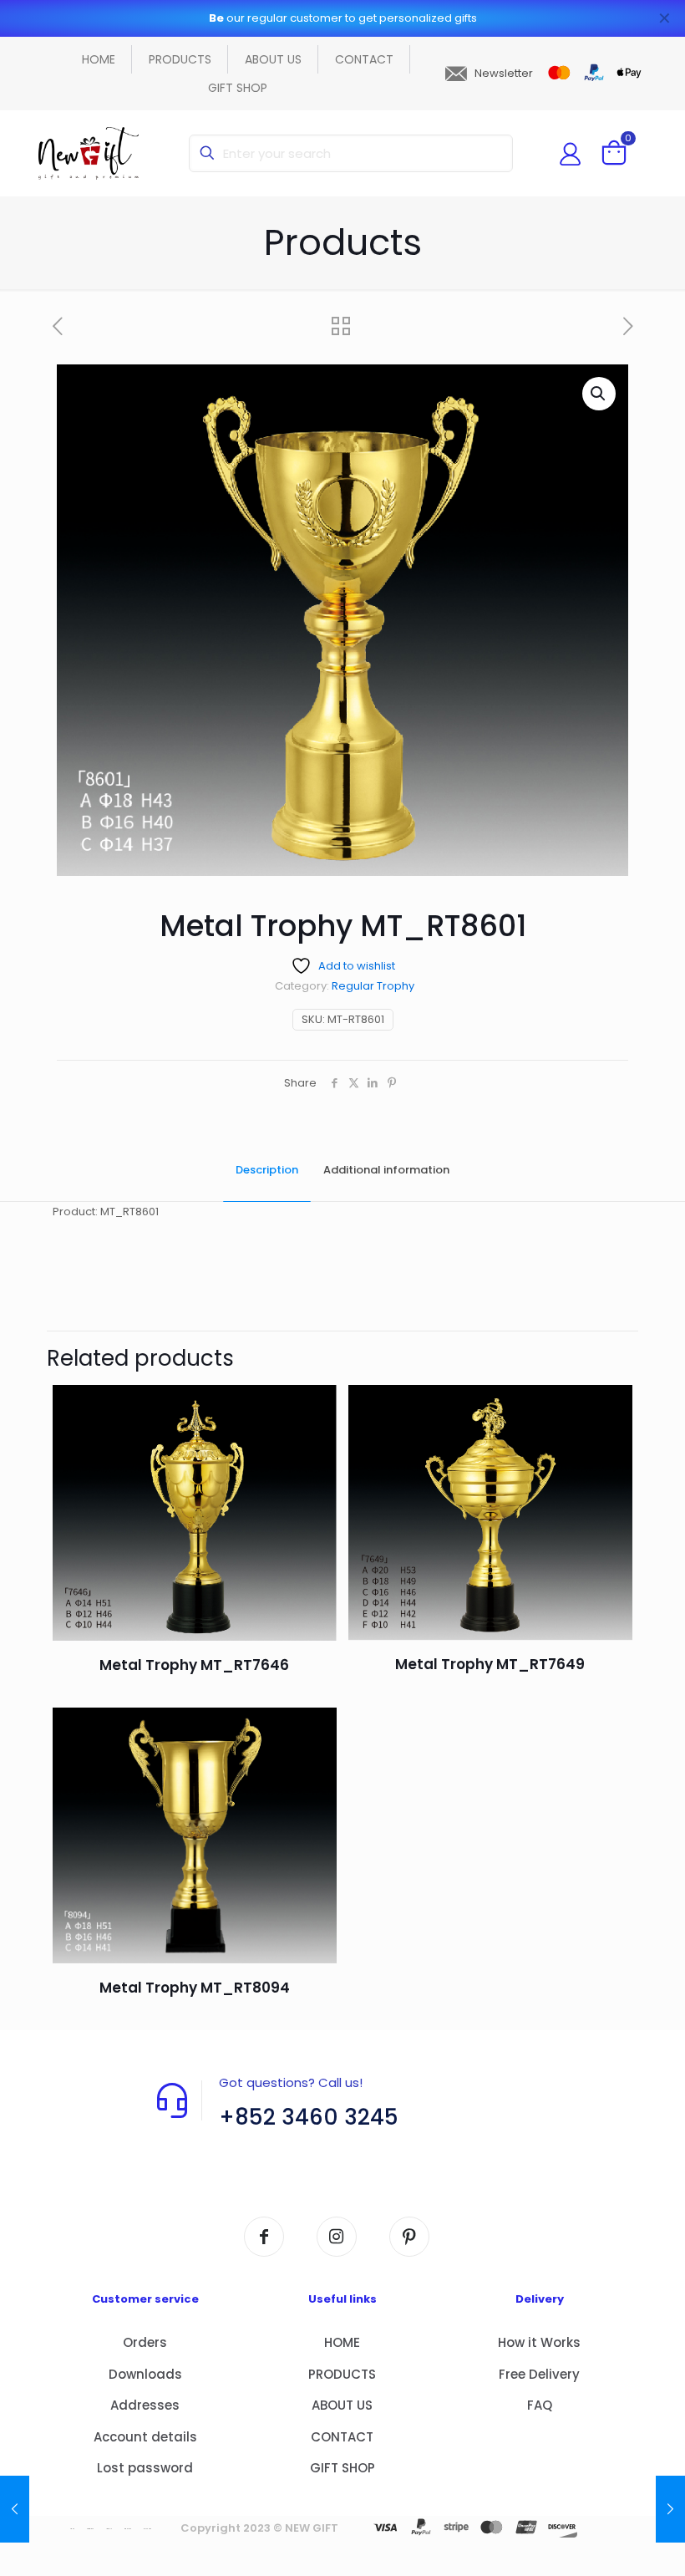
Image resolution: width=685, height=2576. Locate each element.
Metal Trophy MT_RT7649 (490, 1664)
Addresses (145, 2405)
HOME (342, 2342)
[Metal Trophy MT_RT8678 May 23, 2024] (670, 2509)
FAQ (540, 2405)
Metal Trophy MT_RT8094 (195, 1988)
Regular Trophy (373, 986)
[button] (599, 394)
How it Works (539, 2342)
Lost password (145, 2468)
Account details (145, 2437)
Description (267, 1170)
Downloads (145, 2374)
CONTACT (342, 2437)
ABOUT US (342, 2405)
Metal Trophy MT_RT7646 (194, 1665)
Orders (145, 2342)
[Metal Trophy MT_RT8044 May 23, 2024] (15, 2509)
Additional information (386, 1170)
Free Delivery (539, 2374)
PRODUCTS (342, 2374)
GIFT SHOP (342, 2468)
